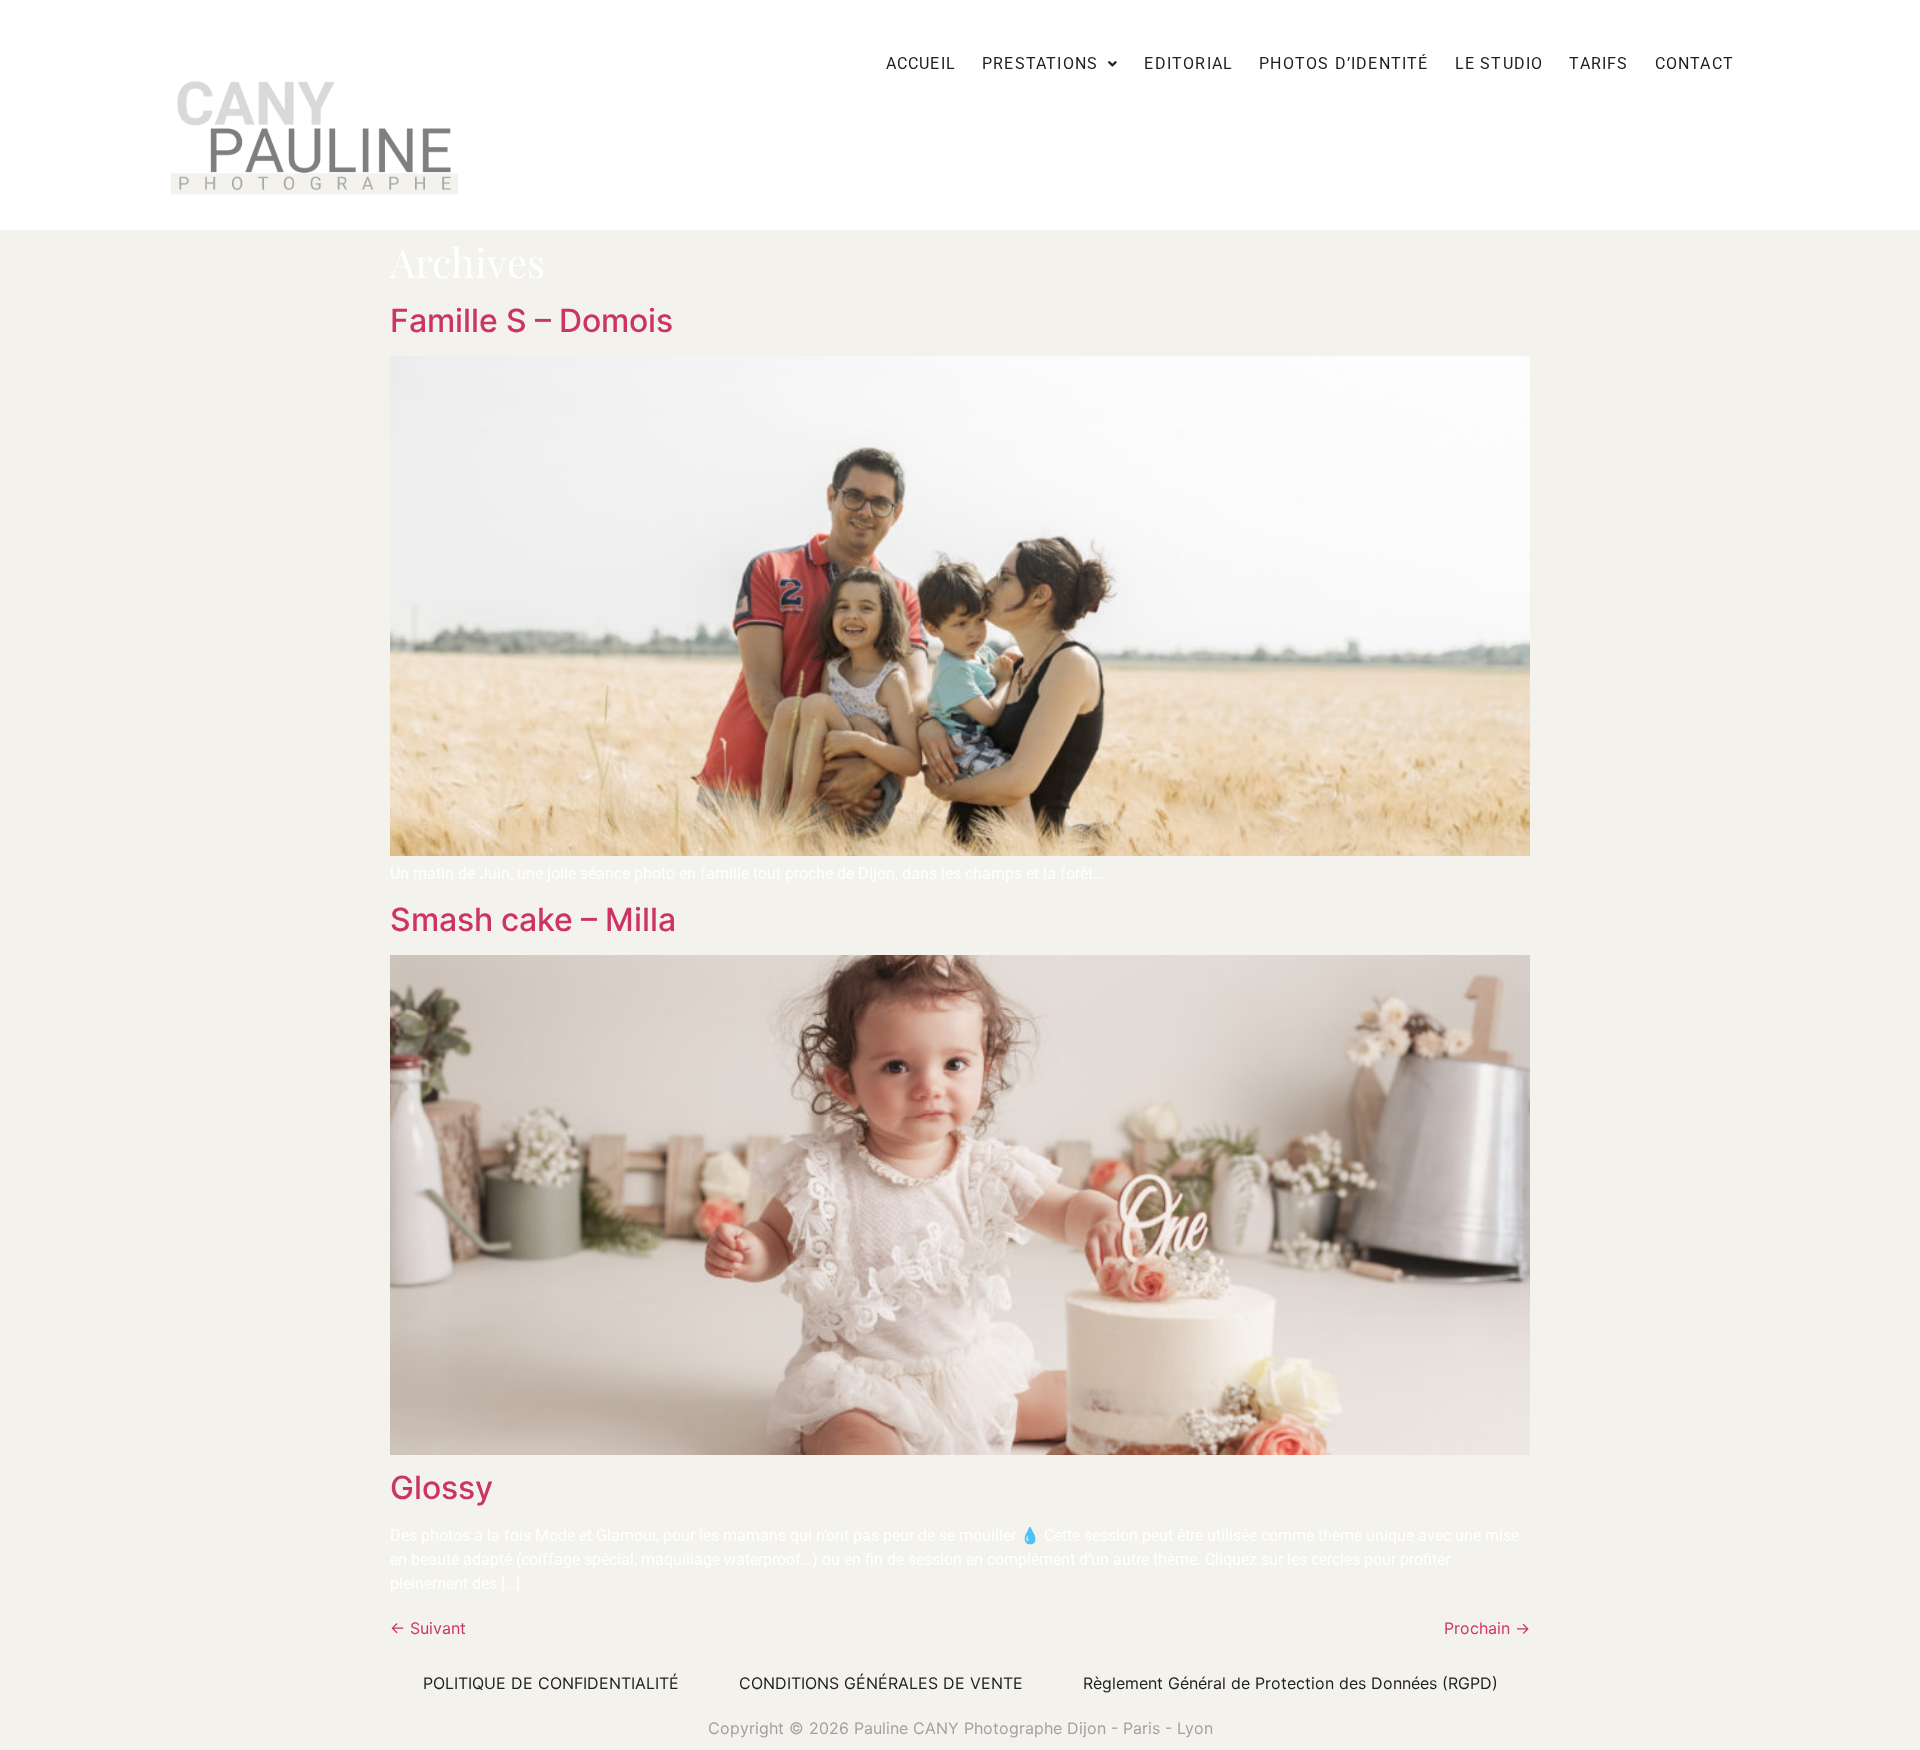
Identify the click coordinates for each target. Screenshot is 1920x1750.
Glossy (441, 1487)
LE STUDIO (1499, 63)
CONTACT (1694, 63)
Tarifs (1598, 63)
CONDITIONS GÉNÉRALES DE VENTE (881, 1683)
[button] (1050, 63)
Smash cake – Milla (533, 919)
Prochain (1487, 1628)
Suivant (428, 1628)
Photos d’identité (1343, 63)
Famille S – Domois (531, 320)
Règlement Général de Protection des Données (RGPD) (1290, 1683)
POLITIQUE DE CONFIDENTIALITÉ (551, 1683)
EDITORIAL (1188, 63)
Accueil (921, 63)
